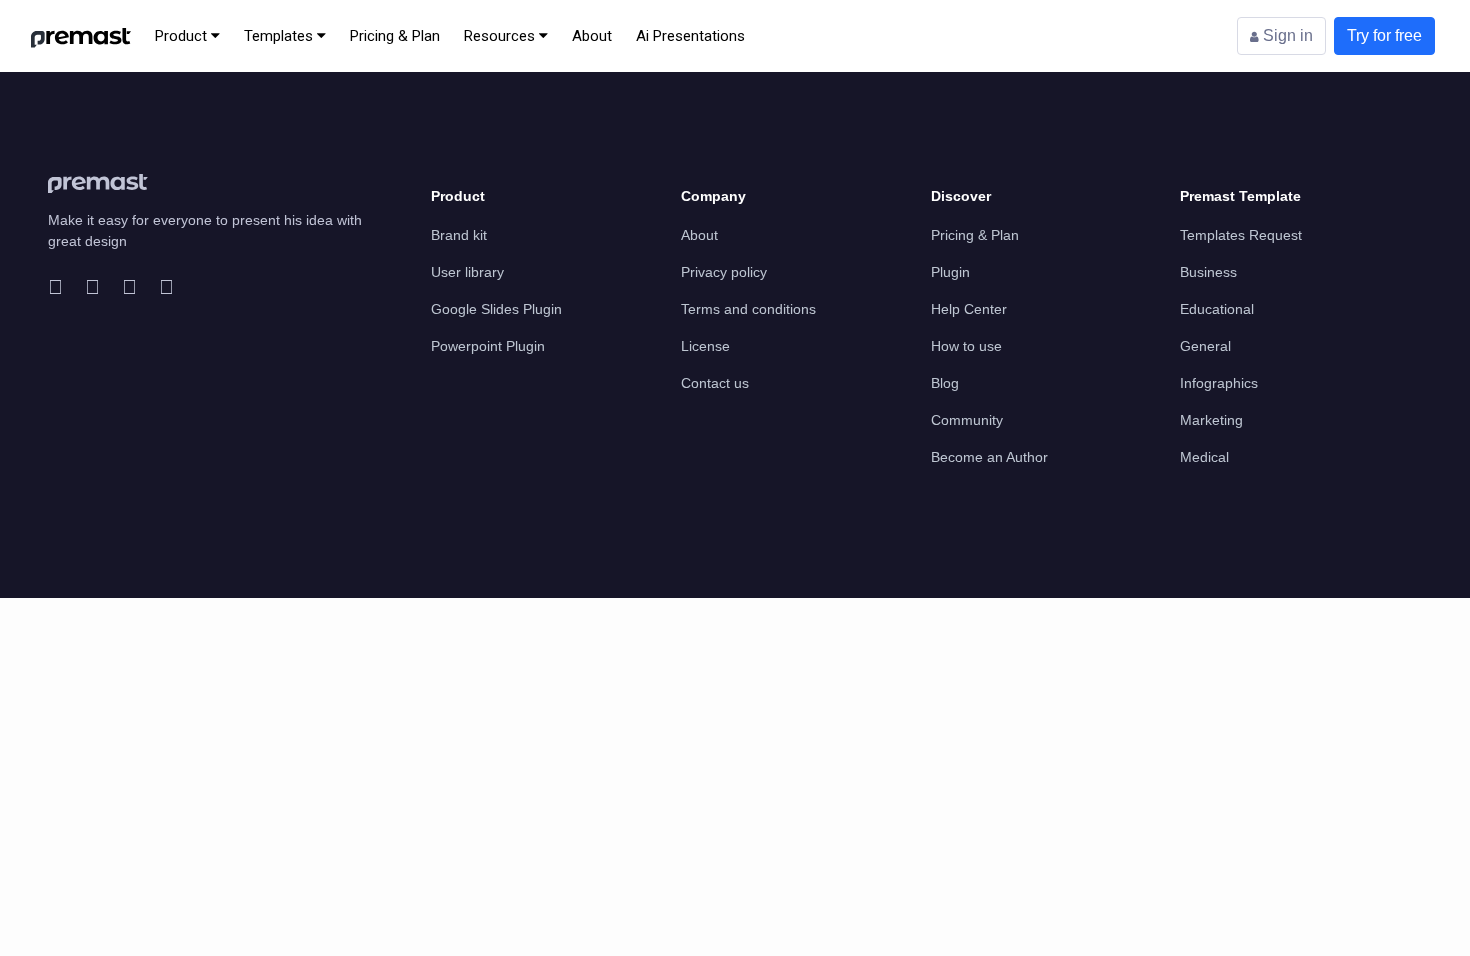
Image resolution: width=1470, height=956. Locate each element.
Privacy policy (724, 272)
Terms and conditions (748, 309)
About (592, 36)
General (1205, 346)
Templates (280, 36)
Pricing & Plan (395, 36)
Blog (945, 383)
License (705, 346)
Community (967, 420)
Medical (1204, 457)
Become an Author (989, 457)
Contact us (715, 383)
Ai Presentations (690, 36)
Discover (961, 196)
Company (713, 196)
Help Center (969, 309)
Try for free (1384, 35)
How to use (966, 346)
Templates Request (1241, 235)
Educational (1217, 309)
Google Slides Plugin (496, 309)
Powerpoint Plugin (488, 346)
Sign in (1286, 35)
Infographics (1219, 383)
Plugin (950, 272)
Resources (501, 36)
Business (1208, 272)
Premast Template (1240, 196)
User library (467, 272)
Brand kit (459, 235)
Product (183, 36)
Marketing (1211, 420)
